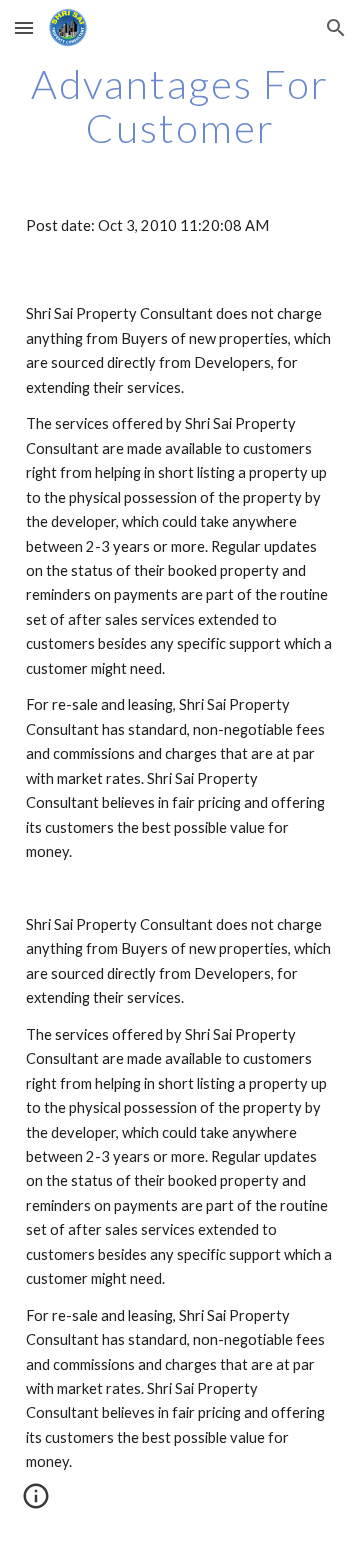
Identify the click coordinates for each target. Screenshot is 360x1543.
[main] (180, 106)
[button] (24, 27)
